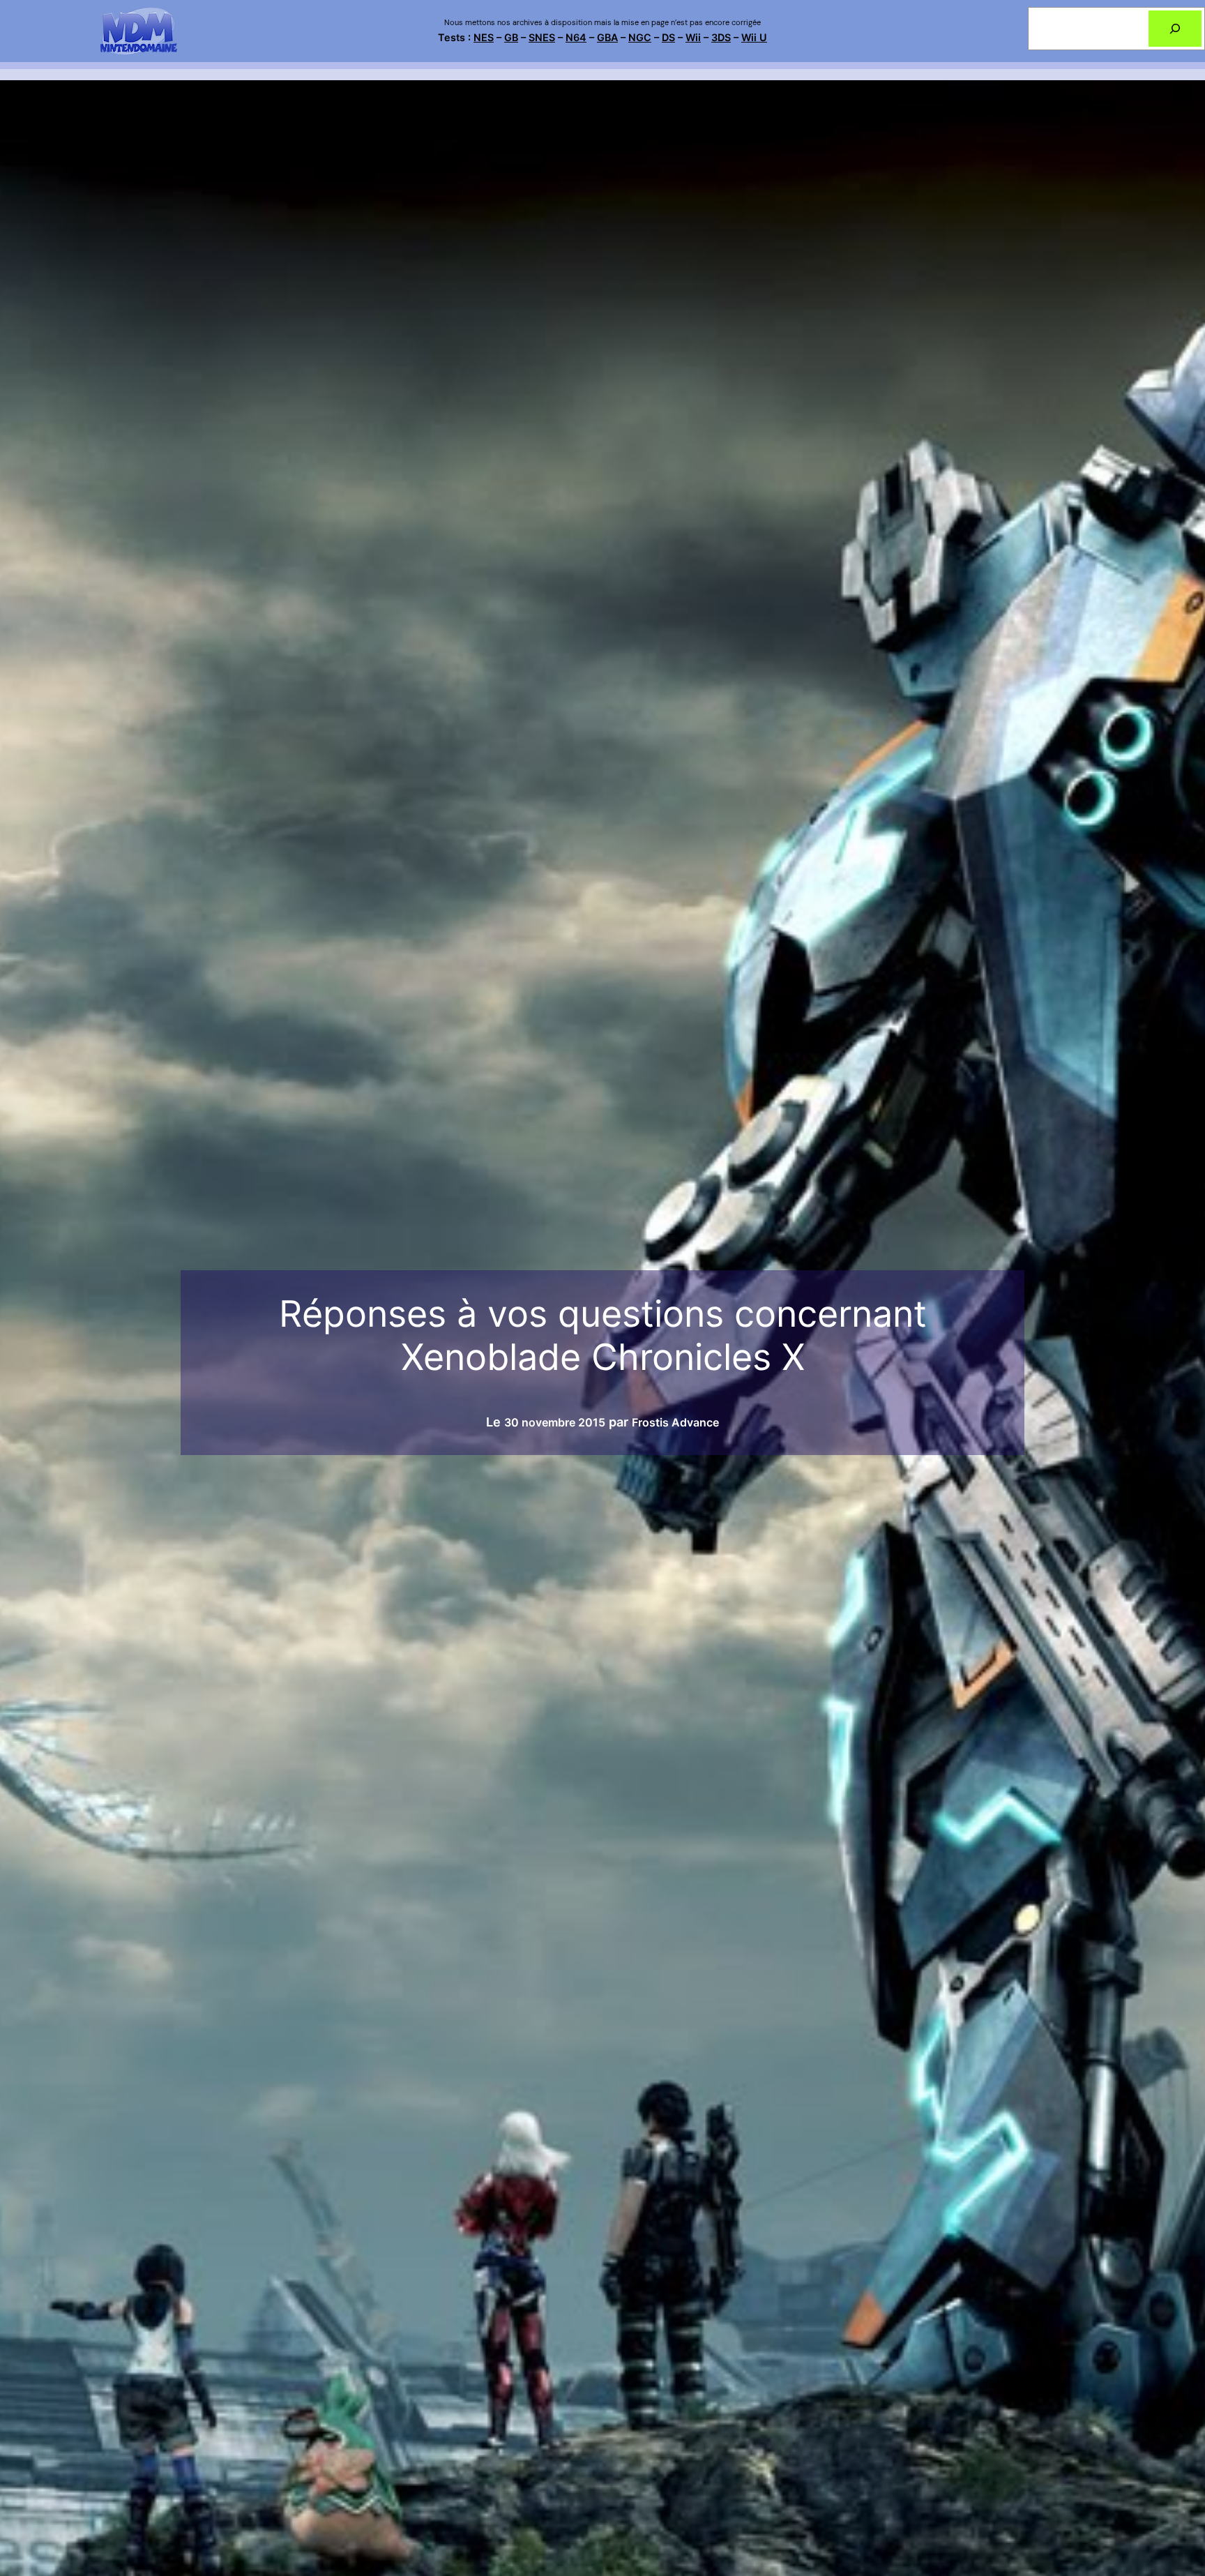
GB (511, 37)
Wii (693, 37)
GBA (607, 37)
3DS (721, 37)
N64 (576, 37)
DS (668, 37)
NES (484, 37)
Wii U (754, 37)
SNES (542, 37)
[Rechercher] (1175, 29)
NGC (640, 37)
